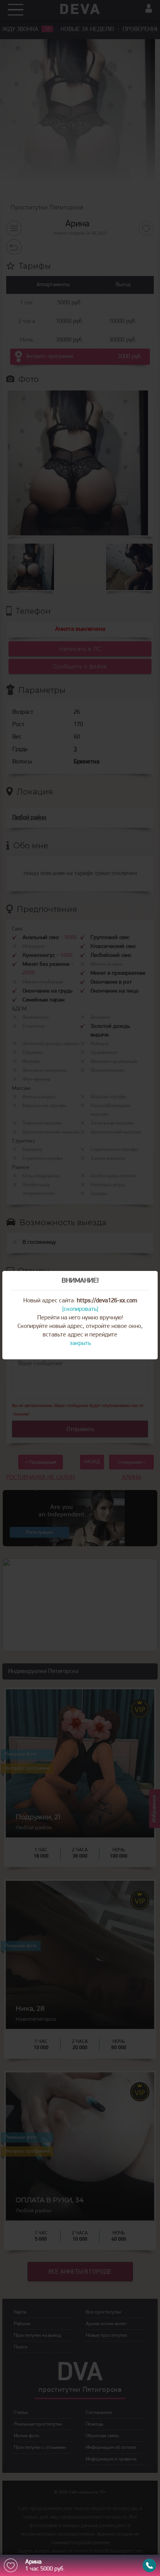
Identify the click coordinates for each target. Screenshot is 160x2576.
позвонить (149, 2565)
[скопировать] (80, 1309)
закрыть (80, 1343)
